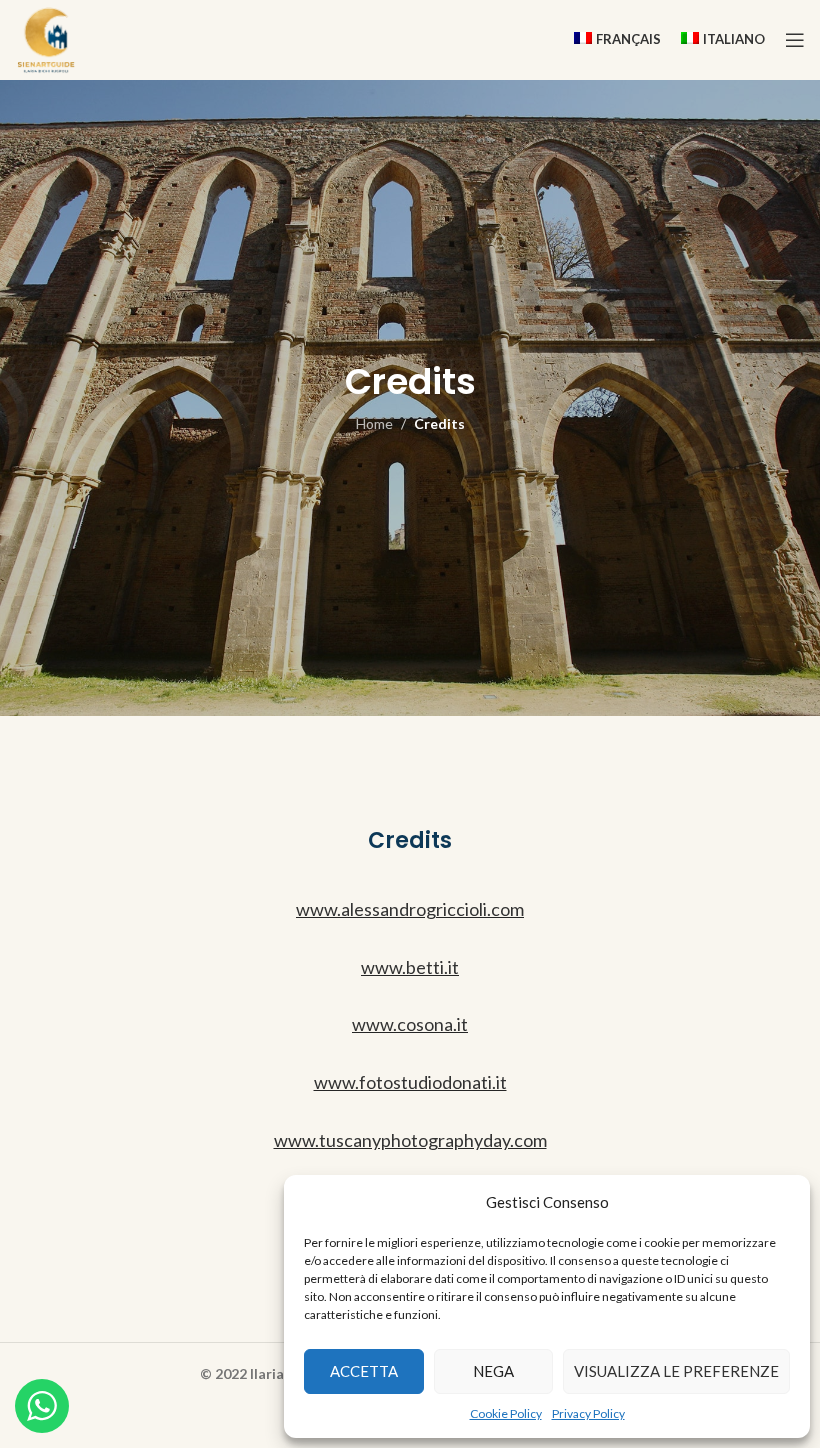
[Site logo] (46, 38)
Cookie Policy (506, 1413)
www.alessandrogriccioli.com (410, 909)
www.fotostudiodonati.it (410, 1082)
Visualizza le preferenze (676, 1371)
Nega (493, 1371)
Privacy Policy (588, 1413)
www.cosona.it (410, 1024)
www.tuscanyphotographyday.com (410, 1140)
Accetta (364, 1371)
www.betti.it (410, 967)
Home (374, 423)
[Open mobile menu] (795, 40)
